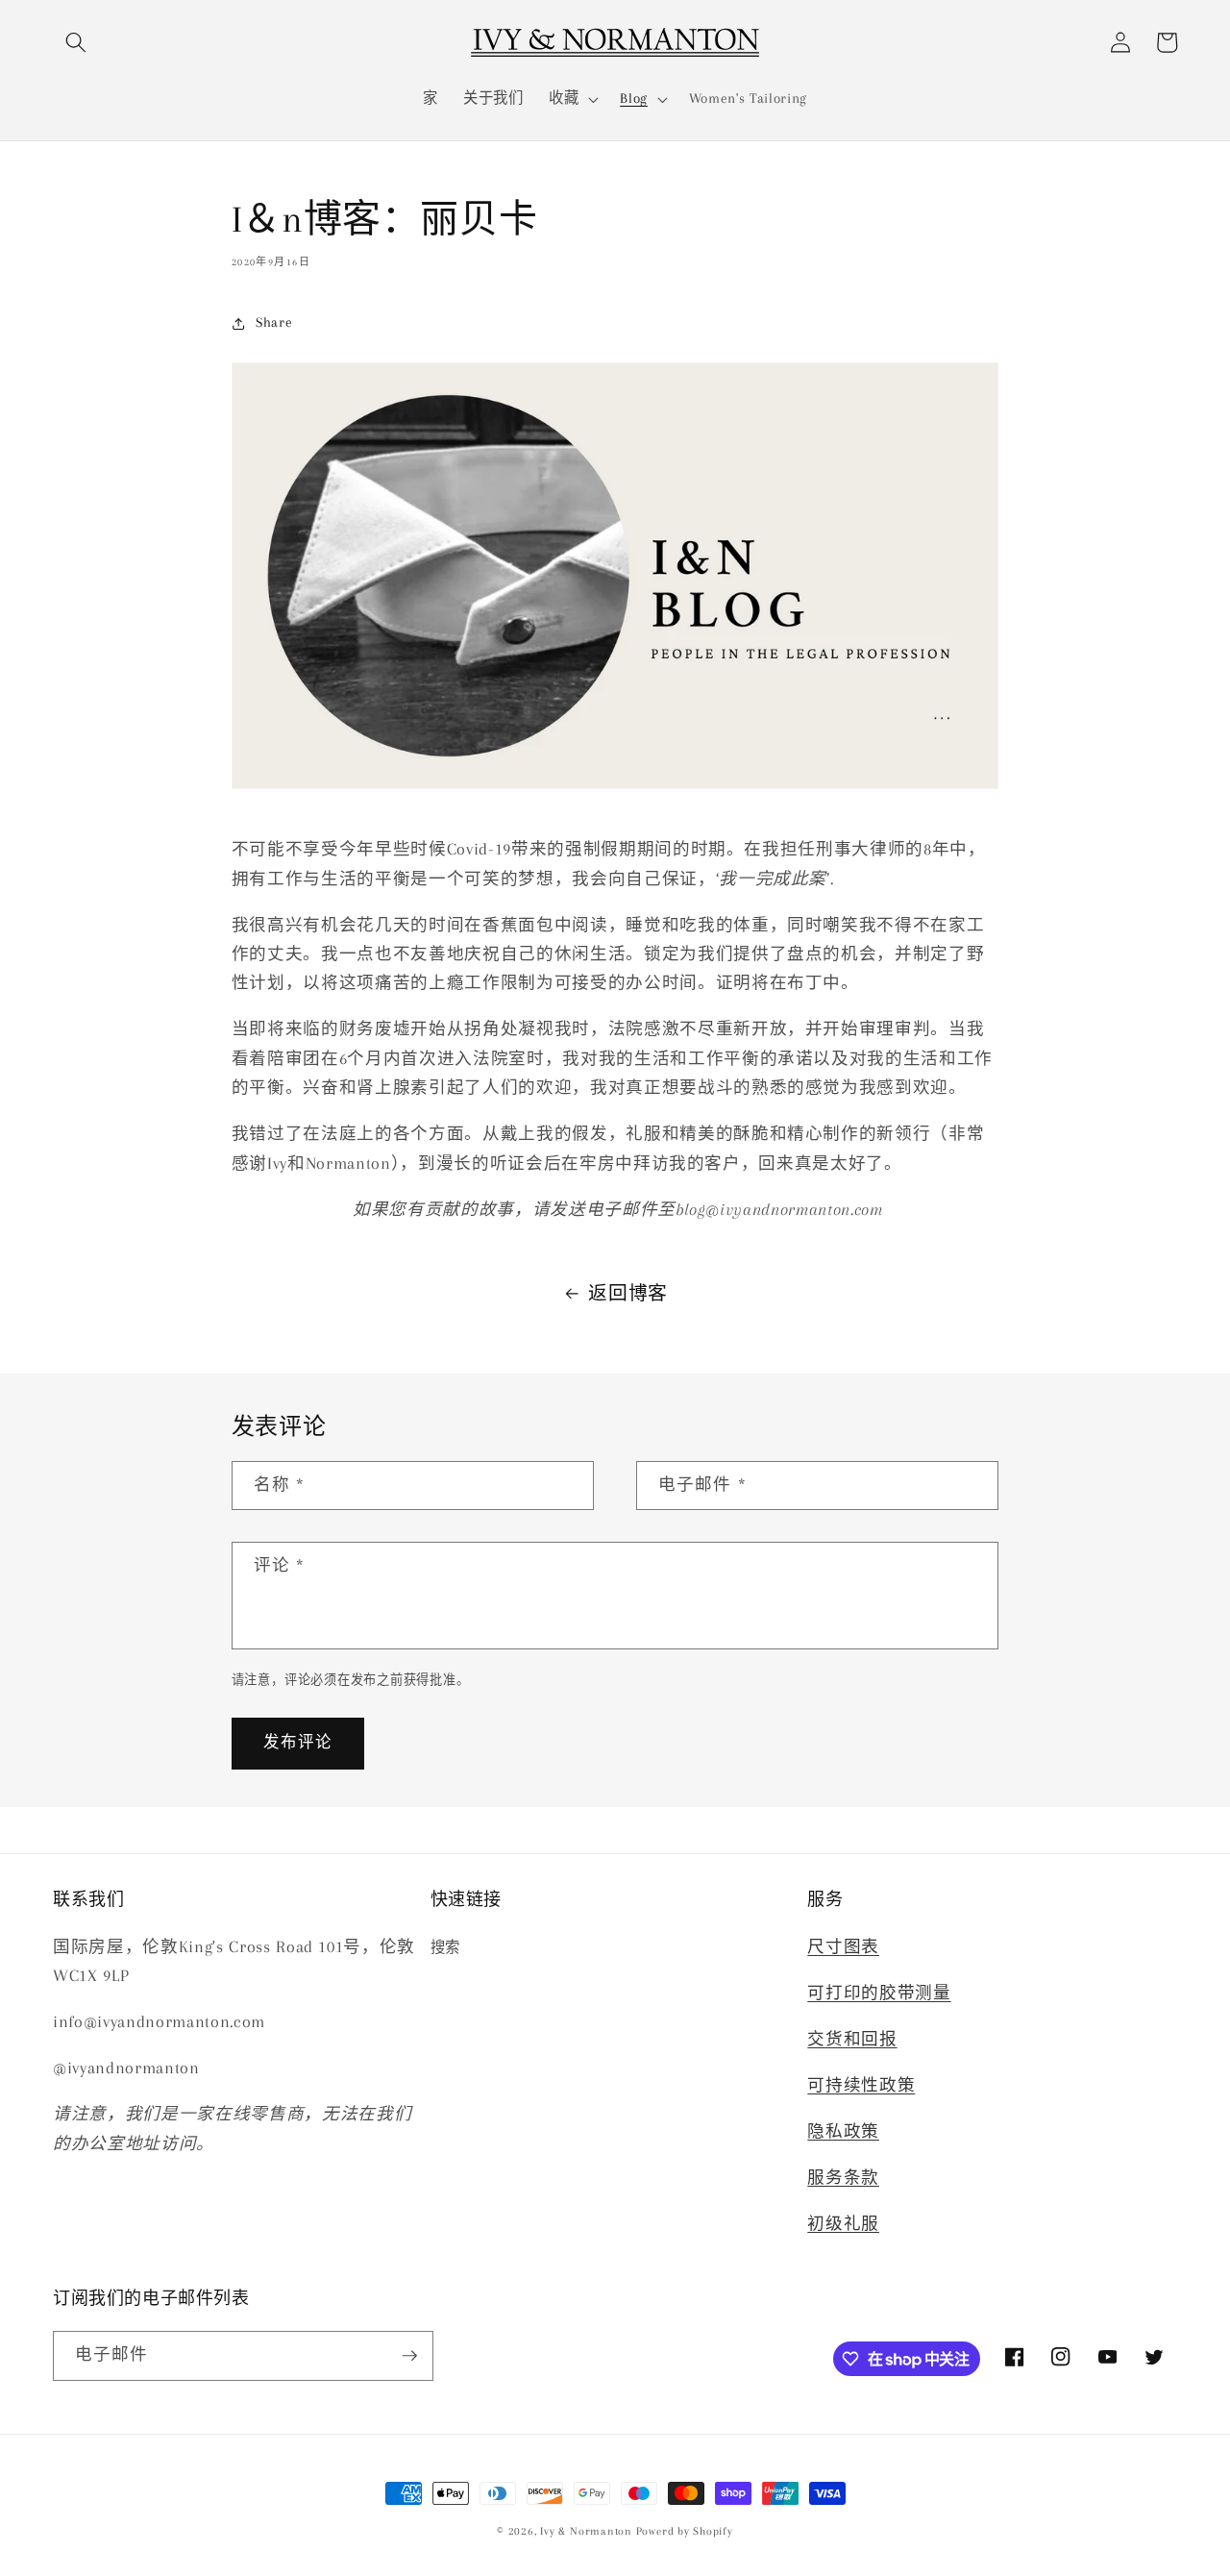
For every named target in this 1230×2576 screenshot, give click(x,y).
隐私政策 (843, 2131)
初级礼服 (843, 2224)
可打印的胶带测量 (879, 1993)
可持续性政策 (861, 2085)
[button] (76, 42)
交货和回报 (852, 2039)
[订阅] (409, 2356)
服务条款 (843, 2178)
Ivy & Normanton (586, 2531)
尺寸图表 (843, 1947)
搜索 (445, 1948)
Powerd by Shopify (685, 2531)
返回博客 (628, 1294)
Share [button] (274, 322)
